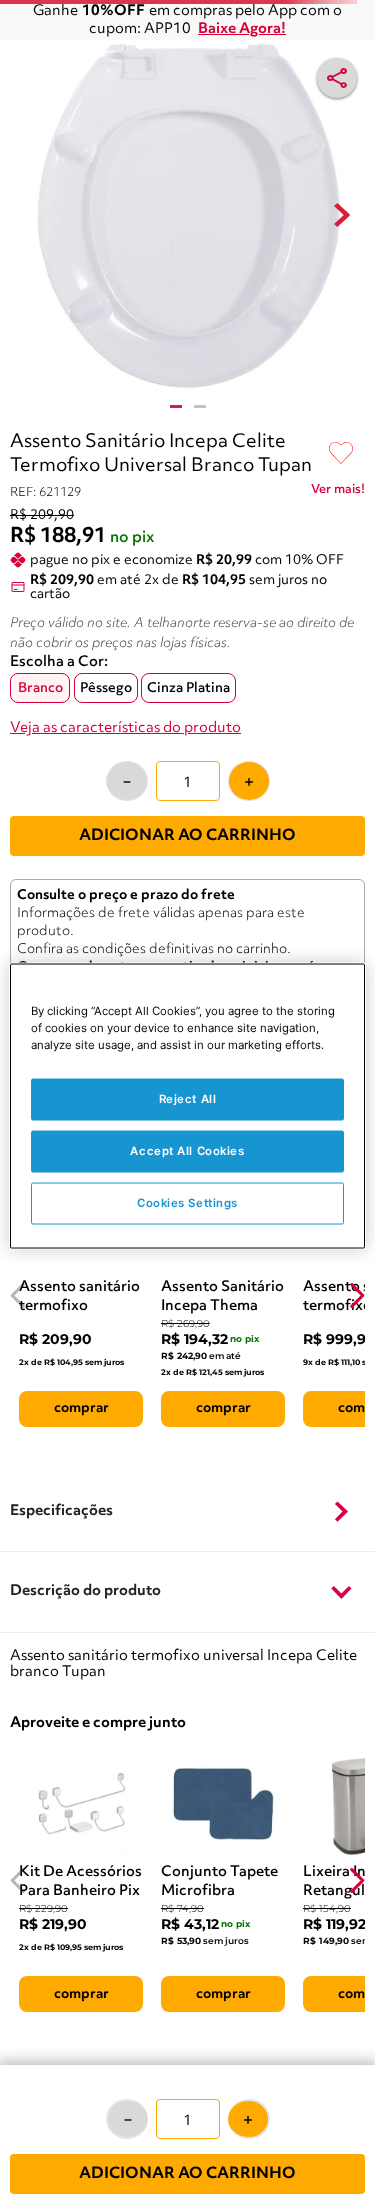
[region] (187, 1106)
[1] (176, 406)
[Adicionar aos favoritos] (341, 454)
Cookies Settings (187, 1203)
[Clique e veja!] (338, 493)
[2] (200, 406)
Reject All (188, 1099)
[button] (187, 1512)
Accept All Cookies (187, 1151)
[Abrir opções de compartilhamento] (337, 78)
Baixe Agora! (242, 29)
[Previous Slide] (18, 1295)
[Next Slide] (356, 1295)
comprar (81, 1408)
